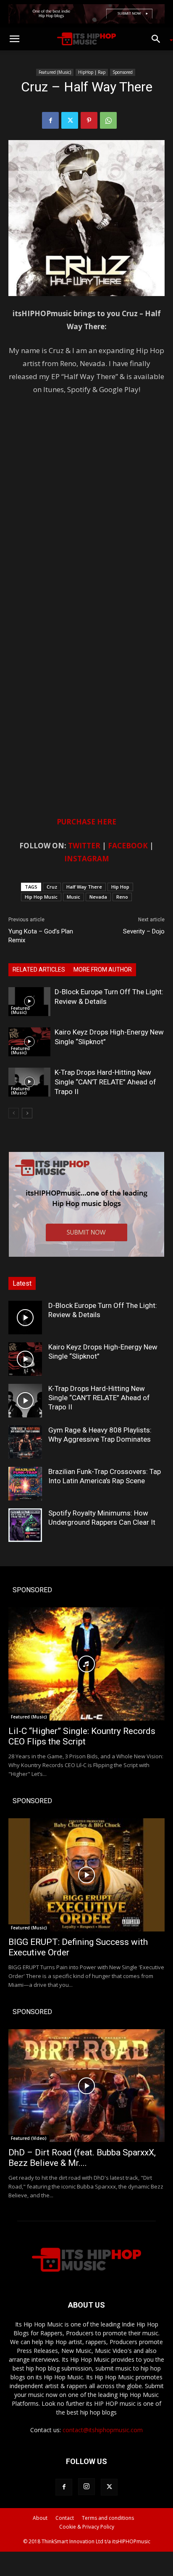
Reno (122, 897)
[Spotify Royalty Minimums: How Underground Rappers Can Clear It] (25, 1525)
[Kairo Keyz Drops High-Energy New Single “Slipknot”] (29, 1042)
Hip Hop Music (41, 897)
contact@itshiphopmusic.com (103, 2430)
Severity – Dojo (144, 931)
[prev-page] (14, 1113)
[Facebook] (50, 120)
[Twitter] (70, 120)
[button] (14, 39)
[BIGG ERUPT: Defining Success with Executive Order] (86, 1875)
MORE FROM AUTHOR (103, 970)
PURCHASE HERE (86, 822)
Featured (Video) (29, 2138)
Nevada (98, 897)
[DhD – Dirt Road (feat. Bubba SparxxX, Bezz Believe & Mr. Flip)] (86, 2086)
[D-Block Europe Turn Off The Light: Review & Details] (29, 1002)
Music (73, 897)
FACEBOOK (128, 846)
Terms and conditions (108, 2518)
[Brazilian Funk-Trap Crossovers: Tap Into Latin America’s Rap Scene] (25, 1484)
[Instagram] (86, 2487)
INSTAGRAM (87, 859)
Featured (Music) (55, 72)
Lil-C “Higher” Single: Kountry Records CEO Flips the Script (82, 1736)
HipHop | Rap (92, 72)
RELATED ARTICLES (39, 970)
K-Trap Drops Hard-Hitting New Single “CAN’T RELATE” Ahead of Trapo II (105, 1082)
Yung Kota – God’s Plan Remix (41, 936)
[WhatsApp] (108, 120)
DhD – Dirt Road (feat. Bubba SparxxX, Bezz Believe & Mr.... (82, 2158)
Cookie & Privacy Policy (87, 2527)
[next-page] (27, 1113)
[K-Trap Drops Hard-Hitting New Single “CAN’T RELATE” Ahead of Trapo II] (29, 1082)
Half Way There (84, 887)
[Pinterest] (89, 120)
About (40, 2518)
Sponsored (123, 72)
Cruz (52, 887)
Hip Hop (120, 887)
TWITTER (84, 846)
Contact (65, 2518)
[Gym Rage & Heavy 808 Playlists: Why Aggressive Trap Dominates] (25, 1442)
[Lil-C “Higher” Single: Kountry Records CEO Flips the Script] (86, 1664)
